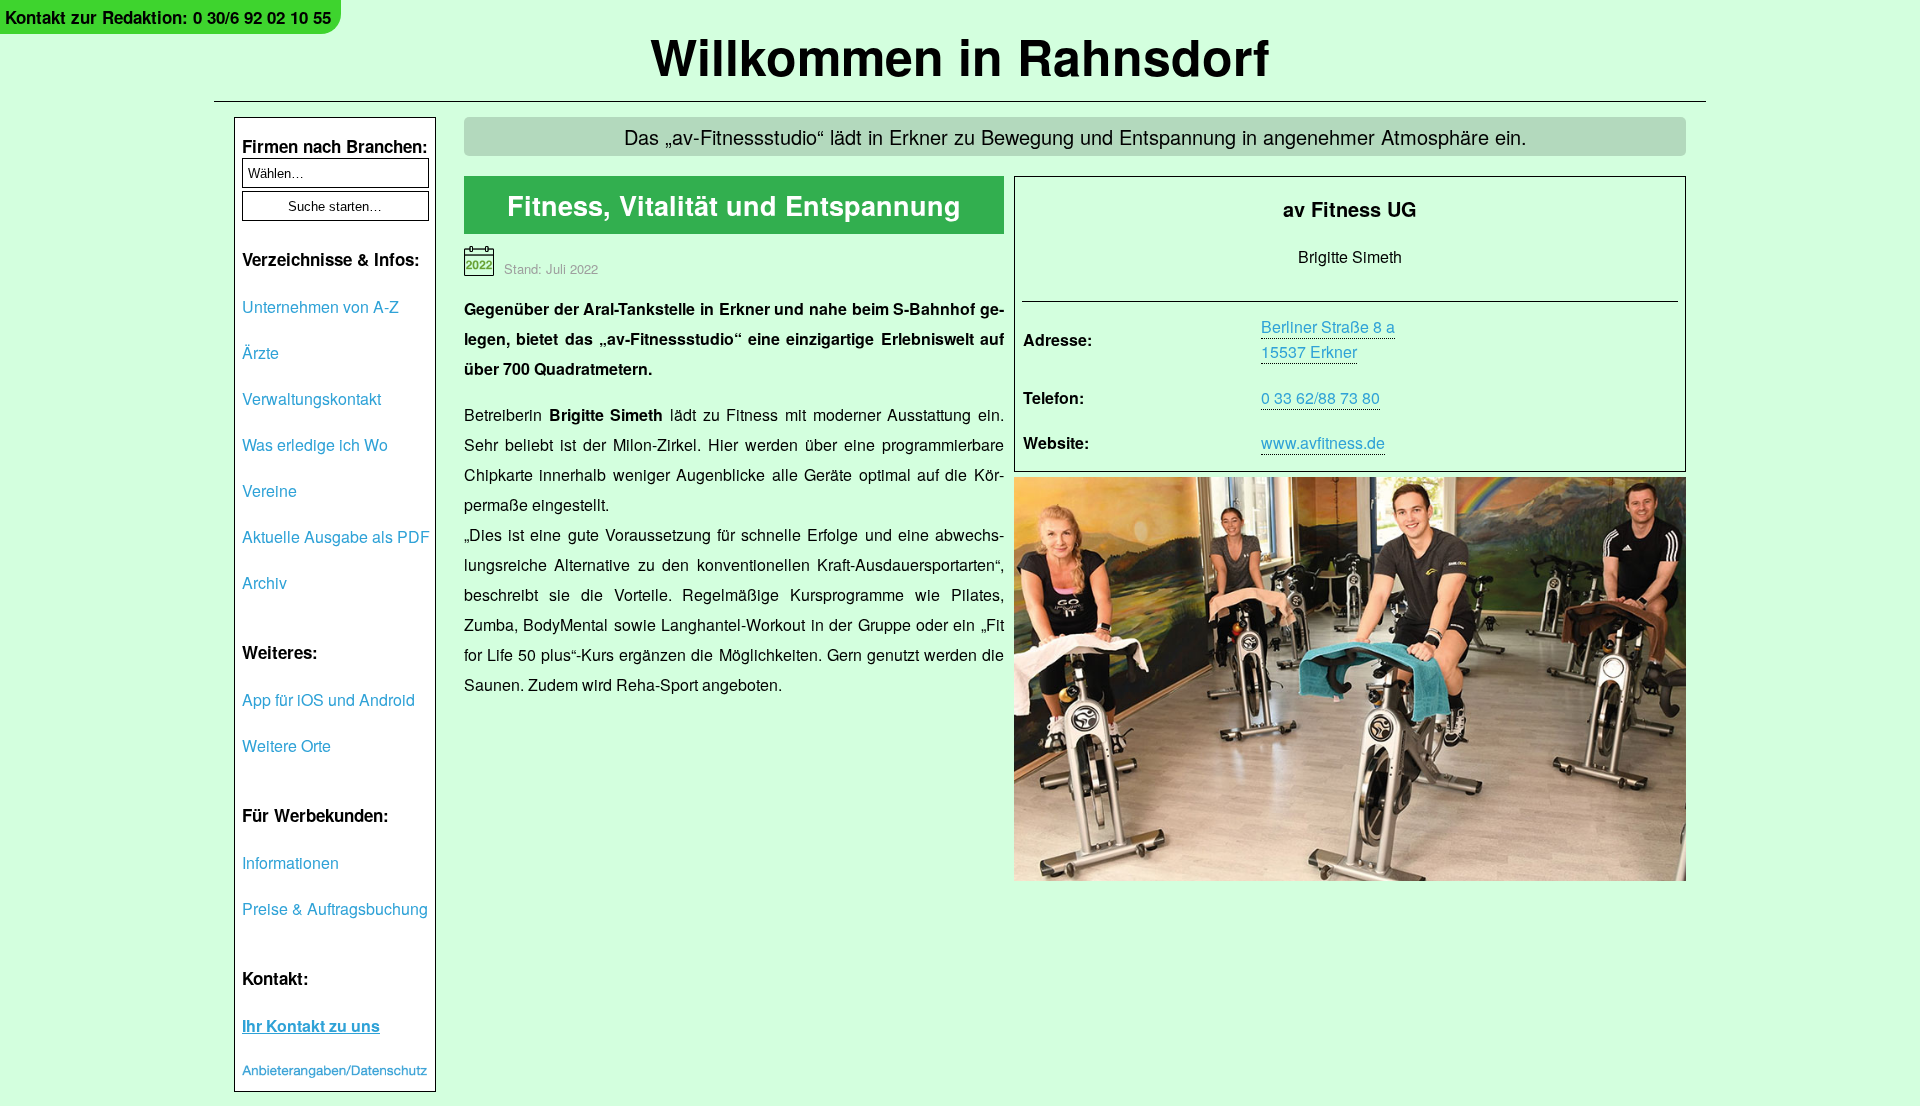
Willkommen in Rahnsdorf (960, 55)
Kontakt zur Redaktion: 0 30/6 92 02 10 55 (168, 17)
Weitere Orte (286, 745)
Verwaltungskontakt (311, 398)
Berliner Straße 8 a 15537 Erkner (1328, 339)
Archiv (264, 582)
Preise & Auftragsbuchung (335, 908)
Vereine (269, 490)
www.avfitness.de (1323, 442)
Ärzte (260, 352)
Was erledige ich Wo (315, 444)
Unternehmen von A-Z (320, 306)
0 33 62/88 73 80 (1320, 397)
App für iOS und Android (328, 699)
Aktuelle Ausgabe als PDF (336, 536)
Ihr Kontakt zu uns (311, 1025)
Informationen (290, 862)
